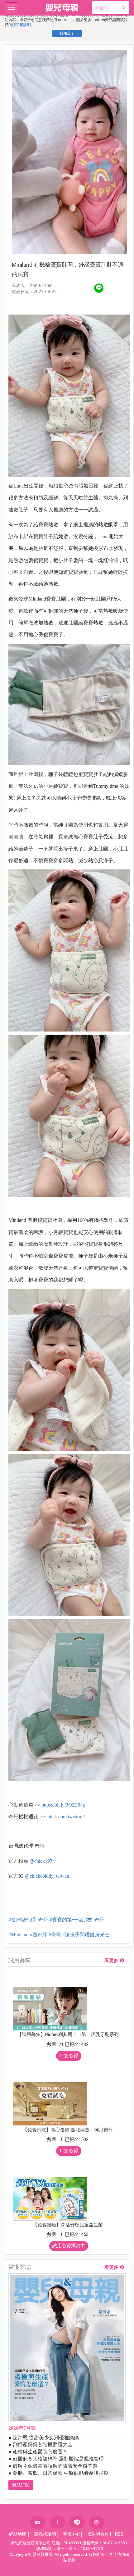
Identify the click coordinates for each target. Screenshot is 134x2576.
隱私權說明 (22, 25)
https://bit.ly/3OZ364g (63, 1805)
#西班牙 (39, 1935)
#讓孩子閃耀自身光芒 (86, 1935)
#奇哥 (55, 1935)
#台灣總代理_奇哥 (28, 1920)
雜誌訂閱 (21, 2485)
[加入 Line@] (77, 2522)
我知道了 (67, 33)
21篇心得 (69, 2056)
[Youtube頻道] (38, 2522)
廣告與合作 (98, 2534)
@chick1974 (42, 1861)
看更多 (111, 1961)
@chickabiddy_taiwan (47, 1876)
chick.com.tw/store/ (66, 1817)
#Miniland (19, 1935)
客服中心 (72, 2534)
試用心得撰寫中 (69, 2246)
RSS (119, 2534)
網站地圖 (18, 2534)
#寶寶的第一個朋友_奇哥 (77, 1920)
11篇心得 (69, 2151)
